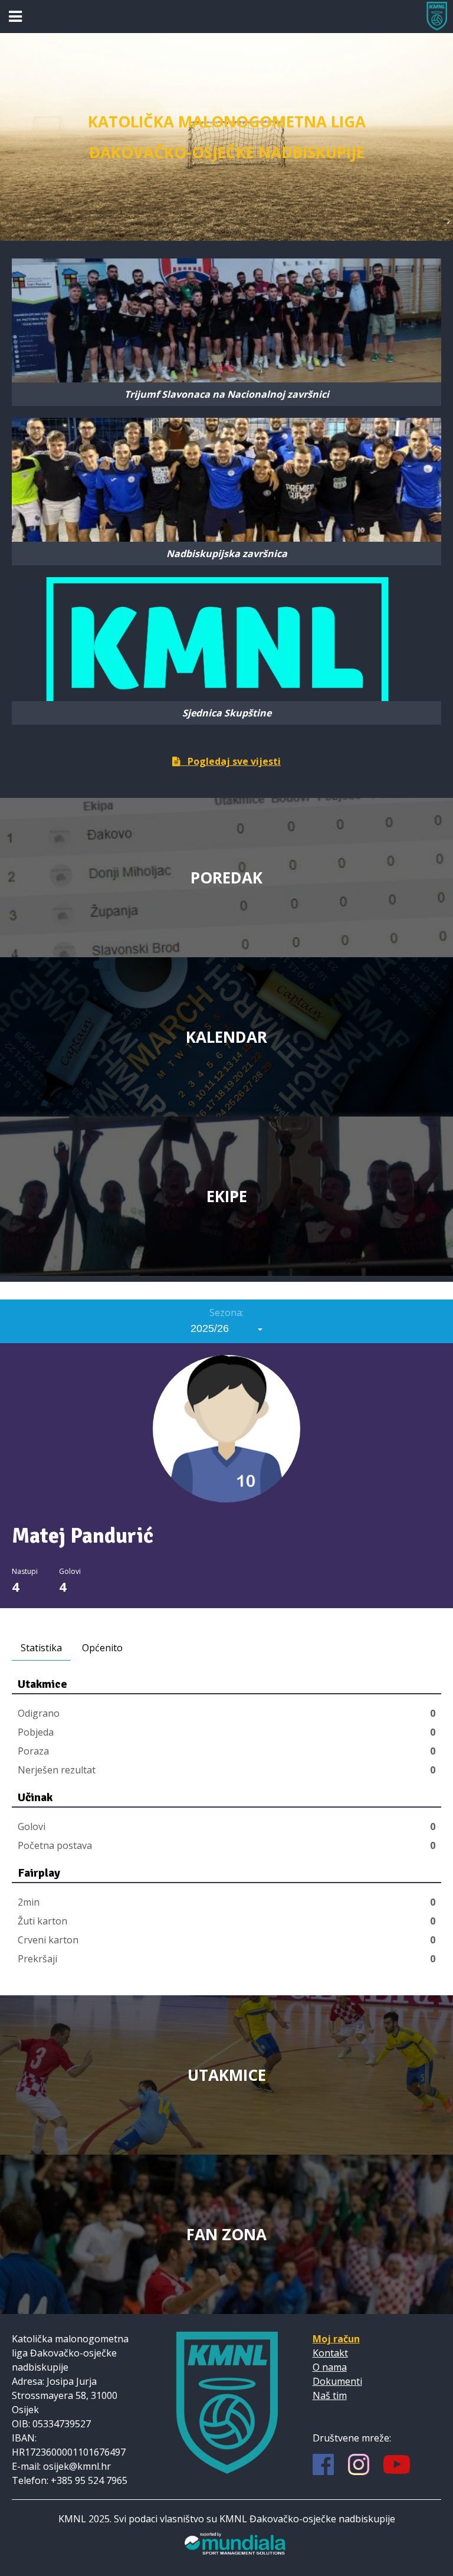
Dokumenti (337, 2381)
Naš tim (330, 2395)
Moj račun (336, 2339)
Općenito (102, 1648)
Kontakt (330, 2353)
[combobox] (227, 1328)
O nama (330, 2367)
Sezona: (226, 1312)
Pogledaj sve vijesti (231, 761)
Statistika (41, 1648)
